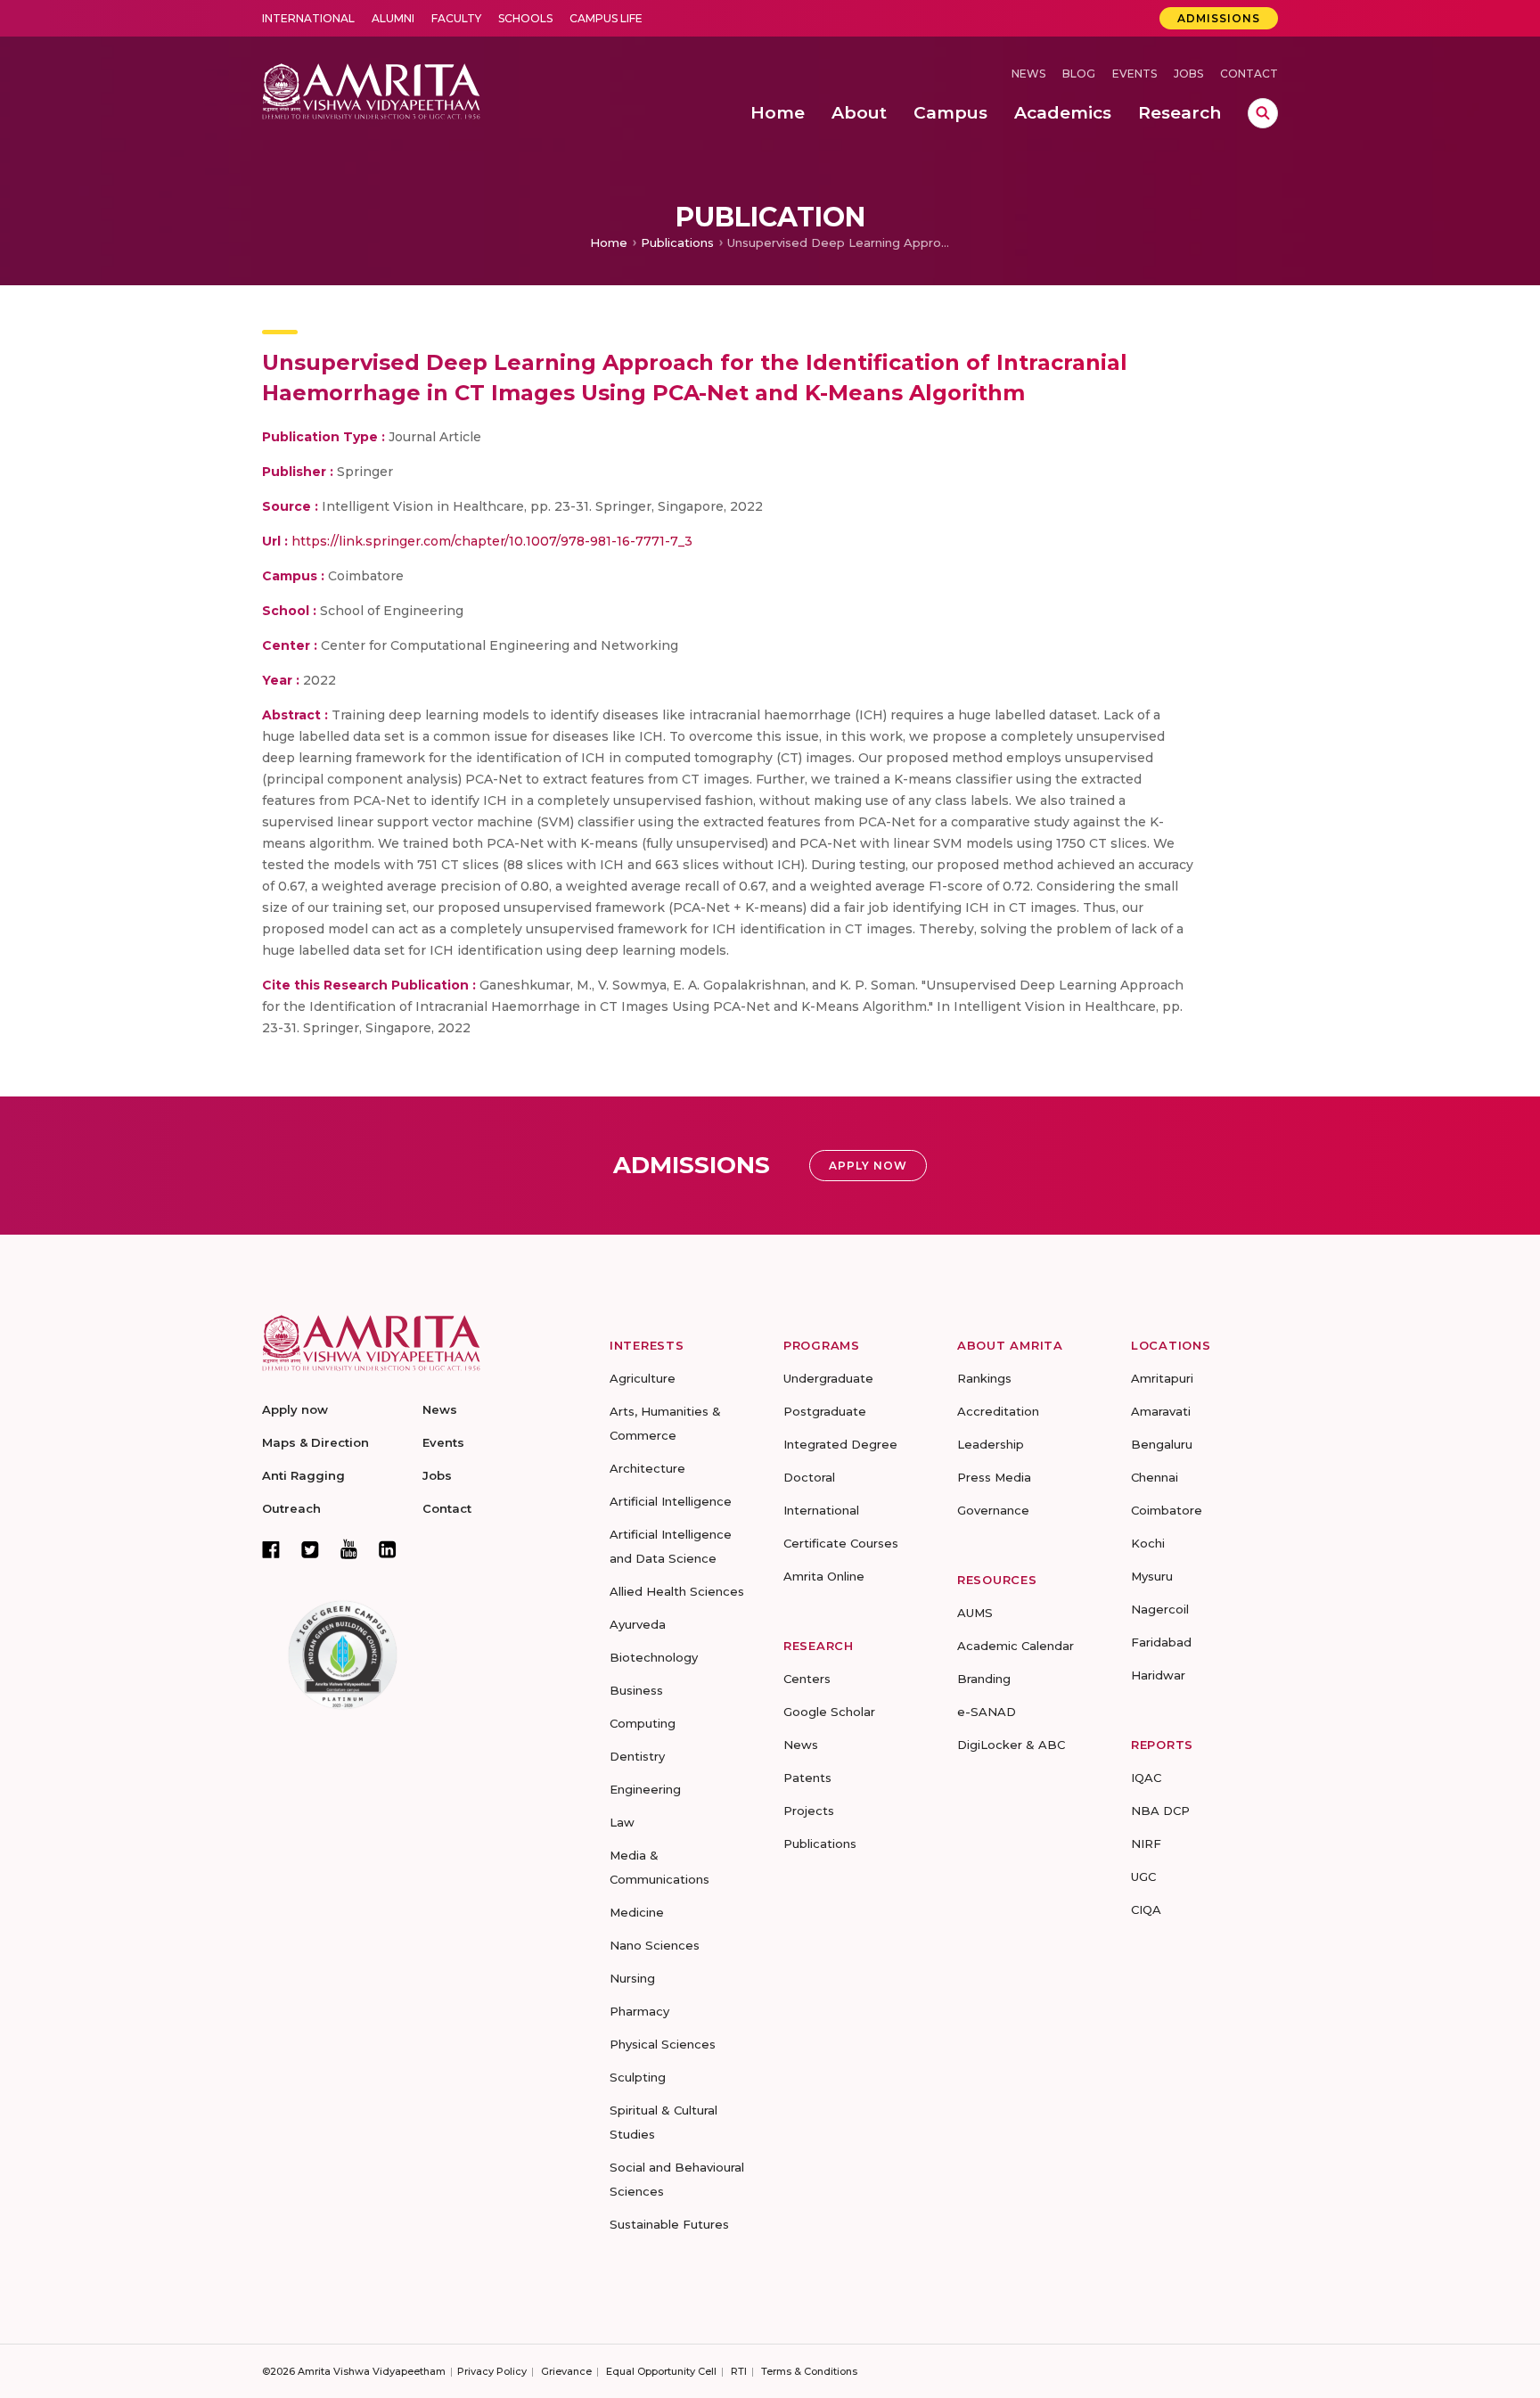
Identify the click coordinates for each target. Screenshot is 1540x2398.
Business (636, 1690)
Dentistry (637, 1756)
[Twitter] (310, 1549)
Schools (525, 18)
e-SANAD (987, 1712)
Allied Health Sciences (677, 1591)
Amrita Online (824, 1576)
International (308, 18)
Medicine (637, 1912)
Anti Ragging (303, 1475)
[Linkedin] (388, 1549)
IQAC (1146, 1778)
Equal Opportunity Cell (661, 2371)
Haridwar (1158, 1675)
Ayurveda (638, 1624)
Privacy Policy (492, 2371)
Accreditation (998, 1411)
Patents (807, 1778)
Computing (643, 1723)
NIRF (1146, 1844)
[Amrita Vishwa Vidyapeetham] (371, 90)
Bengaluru (1162, 1444)
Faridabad (1161, 1642)
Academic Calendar (1016, 1646)
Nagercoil (1160, 1609)
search (1263, 113)
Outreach (291, 1508)
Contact (1249, 74)
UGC (1143, 1877)
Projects (809, 1811)
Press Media (994, 1477)
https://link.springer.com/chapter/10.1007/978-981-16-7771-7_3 (492, 541)
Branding (984, 1679)
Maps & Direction (315, 1442)
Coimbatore (1167, 1510)
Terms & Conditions (809, 2371)
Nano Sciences (655, 1945)
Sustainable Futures (669, 2224)
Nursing (632, 1978)
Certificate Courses (841, 1543)
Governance (993, 1510)
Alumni (393, 18)
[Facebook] (271, 1549)
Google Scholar (829, 1712)
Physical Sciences (663, 2044)
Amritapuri (1162, 1378)
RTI (739, 2371)
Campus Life (606, 18)
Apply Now (868, 1166)
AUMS (975, 1613)
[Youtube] (349, 1549)
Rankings (984, 1378)
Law (622, 1822)
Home (609, 242)
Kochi (1148, 1543)
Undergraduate (828, 1378)
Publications (677, 242)
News (1028, 74)
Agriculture (643, 1378)
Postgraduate (825, 1411)
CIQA (1146, 1909)
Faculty (456, 18)
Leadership (991, 1444)
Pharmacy (639, 2011)
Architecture (647, 1468)
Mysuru (1152, 1576)
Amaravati (1161, 1411)
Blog (1079, 74)
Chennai (1155, 1477)
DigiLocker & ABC (1011, 1745)
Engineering (645, 1789)
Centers (807, 1679)
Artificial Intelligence (671, 1501)
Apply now (295, 1409)
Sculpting (638, 2077)
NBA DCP (1160, 1811)
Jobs (1188, 74)
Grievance (566, 2371)
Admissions (1219, 18)
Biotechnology (654, 1657)
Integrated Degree (840, 1444)
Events (1135, 74)
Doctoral (809, 1477)
